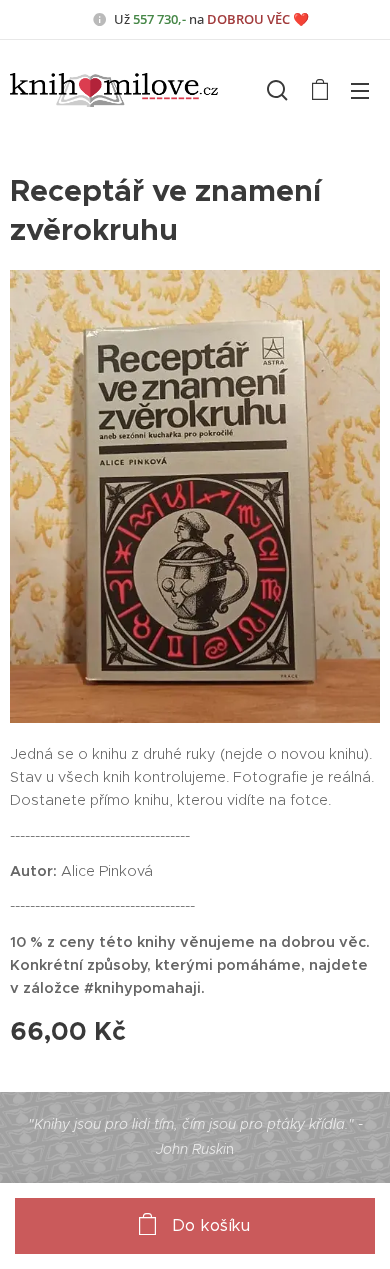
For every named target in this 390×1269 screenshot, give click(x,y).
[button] (277, 90)
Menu (360, 90)
